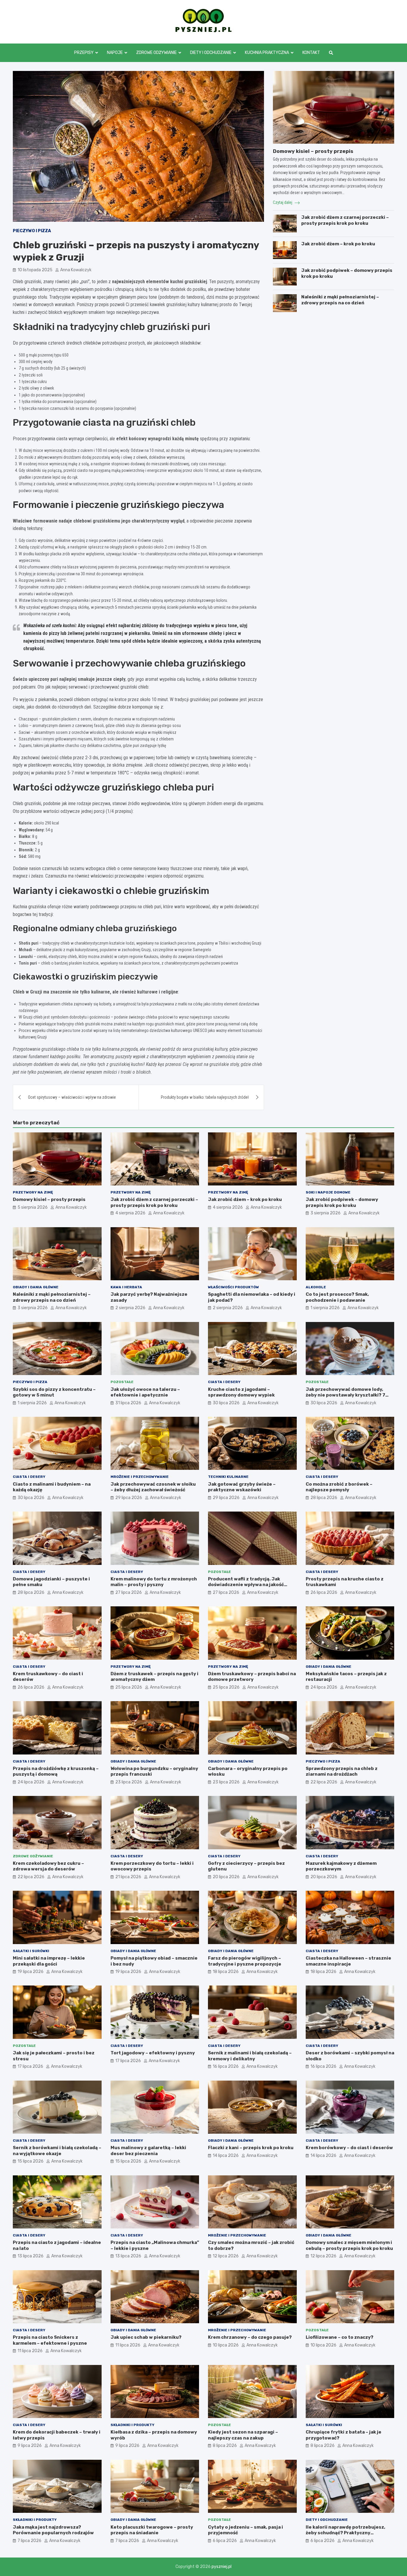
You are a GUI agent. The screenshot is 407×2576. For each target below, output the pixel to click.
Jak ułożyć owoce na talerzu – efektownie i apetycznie (145, 1392)
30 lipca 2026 (226, 1403)
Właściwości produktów (233, 1287)
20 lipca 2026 (226, 1877)
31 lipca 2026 (128, 1403)
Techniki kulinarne (228, 1477)
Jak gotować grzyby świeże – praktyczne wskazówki (242, 1487)
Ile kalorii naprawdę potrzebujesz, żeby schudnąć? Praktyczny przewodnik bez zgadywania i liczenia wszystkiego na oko (349, 2536)
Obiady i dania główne (36, 1287)
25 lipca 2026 (129, 1687)
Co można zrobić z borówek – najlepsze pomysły (339, 1487)
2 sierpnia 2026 (130, 1308)
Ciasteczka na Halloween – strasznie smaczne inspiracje (348, 1961)
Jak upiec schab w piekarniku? (146, 2337)
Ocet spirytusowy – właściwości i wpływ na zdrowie (72, 1097)
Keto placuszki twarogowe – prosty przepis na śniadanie (152, 2530)
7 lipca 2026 (29, 2541)
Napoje (115, 53)
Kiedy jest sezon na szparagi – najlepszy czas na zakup (243, 2435)
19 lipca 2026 (31, 1972)
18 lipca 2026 (226, 1972)
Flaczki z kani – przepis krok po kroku (251, 2148)
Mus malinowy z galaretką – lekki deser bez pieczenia (148, 2151)
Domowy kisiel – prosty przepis (313, 151)
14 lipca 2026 (226, 2156)
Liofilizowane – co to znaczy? (340, 2337)
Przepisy (84, 53)
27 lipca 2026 (129, 1592)
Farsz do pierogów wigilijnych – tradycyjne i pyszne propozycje (245, 1961)
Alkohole (316, 1287)
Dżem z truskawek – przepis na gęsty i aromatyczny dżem (154, 1677)
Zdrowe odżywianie (156, 53)
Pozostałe (122, 1382)
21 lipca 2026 (128, 1877)
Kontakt (311, 53)
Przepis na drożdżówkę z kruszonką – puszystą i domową (56, 1771)
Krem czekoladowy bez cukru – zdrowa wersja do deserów (48, 1866)
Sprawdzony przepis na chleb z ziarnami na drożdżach (342, 1771)
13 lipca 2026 (31, 2256)
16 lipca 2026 (226, 2066)
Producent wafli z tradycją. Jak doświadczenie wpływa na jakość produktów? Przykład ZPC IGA (246, 1585)
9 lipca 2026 (30, 2446)
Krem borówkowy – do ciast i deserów (349, 2148)
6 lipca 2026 (225, 2541)
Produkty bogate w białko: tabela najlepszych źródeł (205, 1097)
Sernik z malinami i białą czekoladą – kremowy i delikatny (250, 2056)
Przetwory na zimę (33, 1192)
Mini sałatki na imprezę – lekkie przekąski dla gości (49, 1961)
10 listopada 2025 (35, 270)
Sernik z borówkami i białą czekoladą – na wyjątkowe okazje (57, 2151)
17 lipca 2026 (30, 2066)
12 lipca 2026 (226, 2256)
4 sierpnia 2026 (130, 1213)
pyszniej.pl (222, 2567)
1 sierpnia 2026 (325, 1308)
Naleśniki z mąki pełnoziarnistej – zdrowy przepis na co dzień (340, 300)
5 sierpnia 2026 (33, 1207)
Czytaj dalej (283, 202)
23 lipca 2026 (129, 1782)
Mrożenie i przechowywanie (140, 1477)
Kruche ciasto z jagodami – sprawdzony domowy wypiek (241, 1392)
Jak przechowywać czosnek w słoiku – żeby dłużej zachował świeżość (153, 1487)
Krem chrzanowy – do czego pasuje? (250, 2337)
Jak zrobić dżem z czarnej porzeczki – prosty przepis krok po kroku (345, 220)
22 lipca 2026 (324, 1782)
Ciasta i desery (224, 1382)
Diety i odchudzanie (211, 53)
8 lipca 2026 (225, 2446)
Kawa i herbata (126, 1287)
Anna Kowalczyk (76, 270)
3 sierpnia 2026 (326, 1213)
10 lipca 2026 (226, 2345)
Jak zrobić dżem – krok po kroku (338, 244)
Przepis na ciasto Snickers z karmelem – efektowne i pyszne (50, 2340)
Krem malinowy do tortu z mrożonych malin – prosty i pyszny (154, 1582)
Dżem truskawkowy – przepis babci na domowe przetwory (252, 1677)
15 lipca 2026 (31, 2161)
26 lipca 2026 (324, 1592)
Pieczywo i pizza (32, 231)
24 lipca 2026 (324, 1687)
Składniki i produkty (132, 2425)
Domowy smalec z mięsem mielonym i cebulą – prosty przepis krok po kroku (349, 2245)
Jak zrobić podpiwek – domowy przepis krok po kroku (342, 1202)
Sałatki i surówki (31, 1951)
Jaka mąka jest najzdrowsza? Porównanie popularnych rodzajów (53, 2530)
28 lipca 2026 (324, 1498)
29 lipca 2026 (129, 1498)
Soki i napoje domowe (328, 1192)
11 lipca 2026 (30, 2351)
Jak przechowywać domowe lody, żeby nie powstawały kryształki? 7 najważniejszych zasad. (345, 1395)
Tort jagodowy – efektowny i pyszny (153, 2053)
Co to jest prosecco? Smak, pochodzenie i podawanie (337, 1297)
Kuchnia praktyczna (267, 53)
